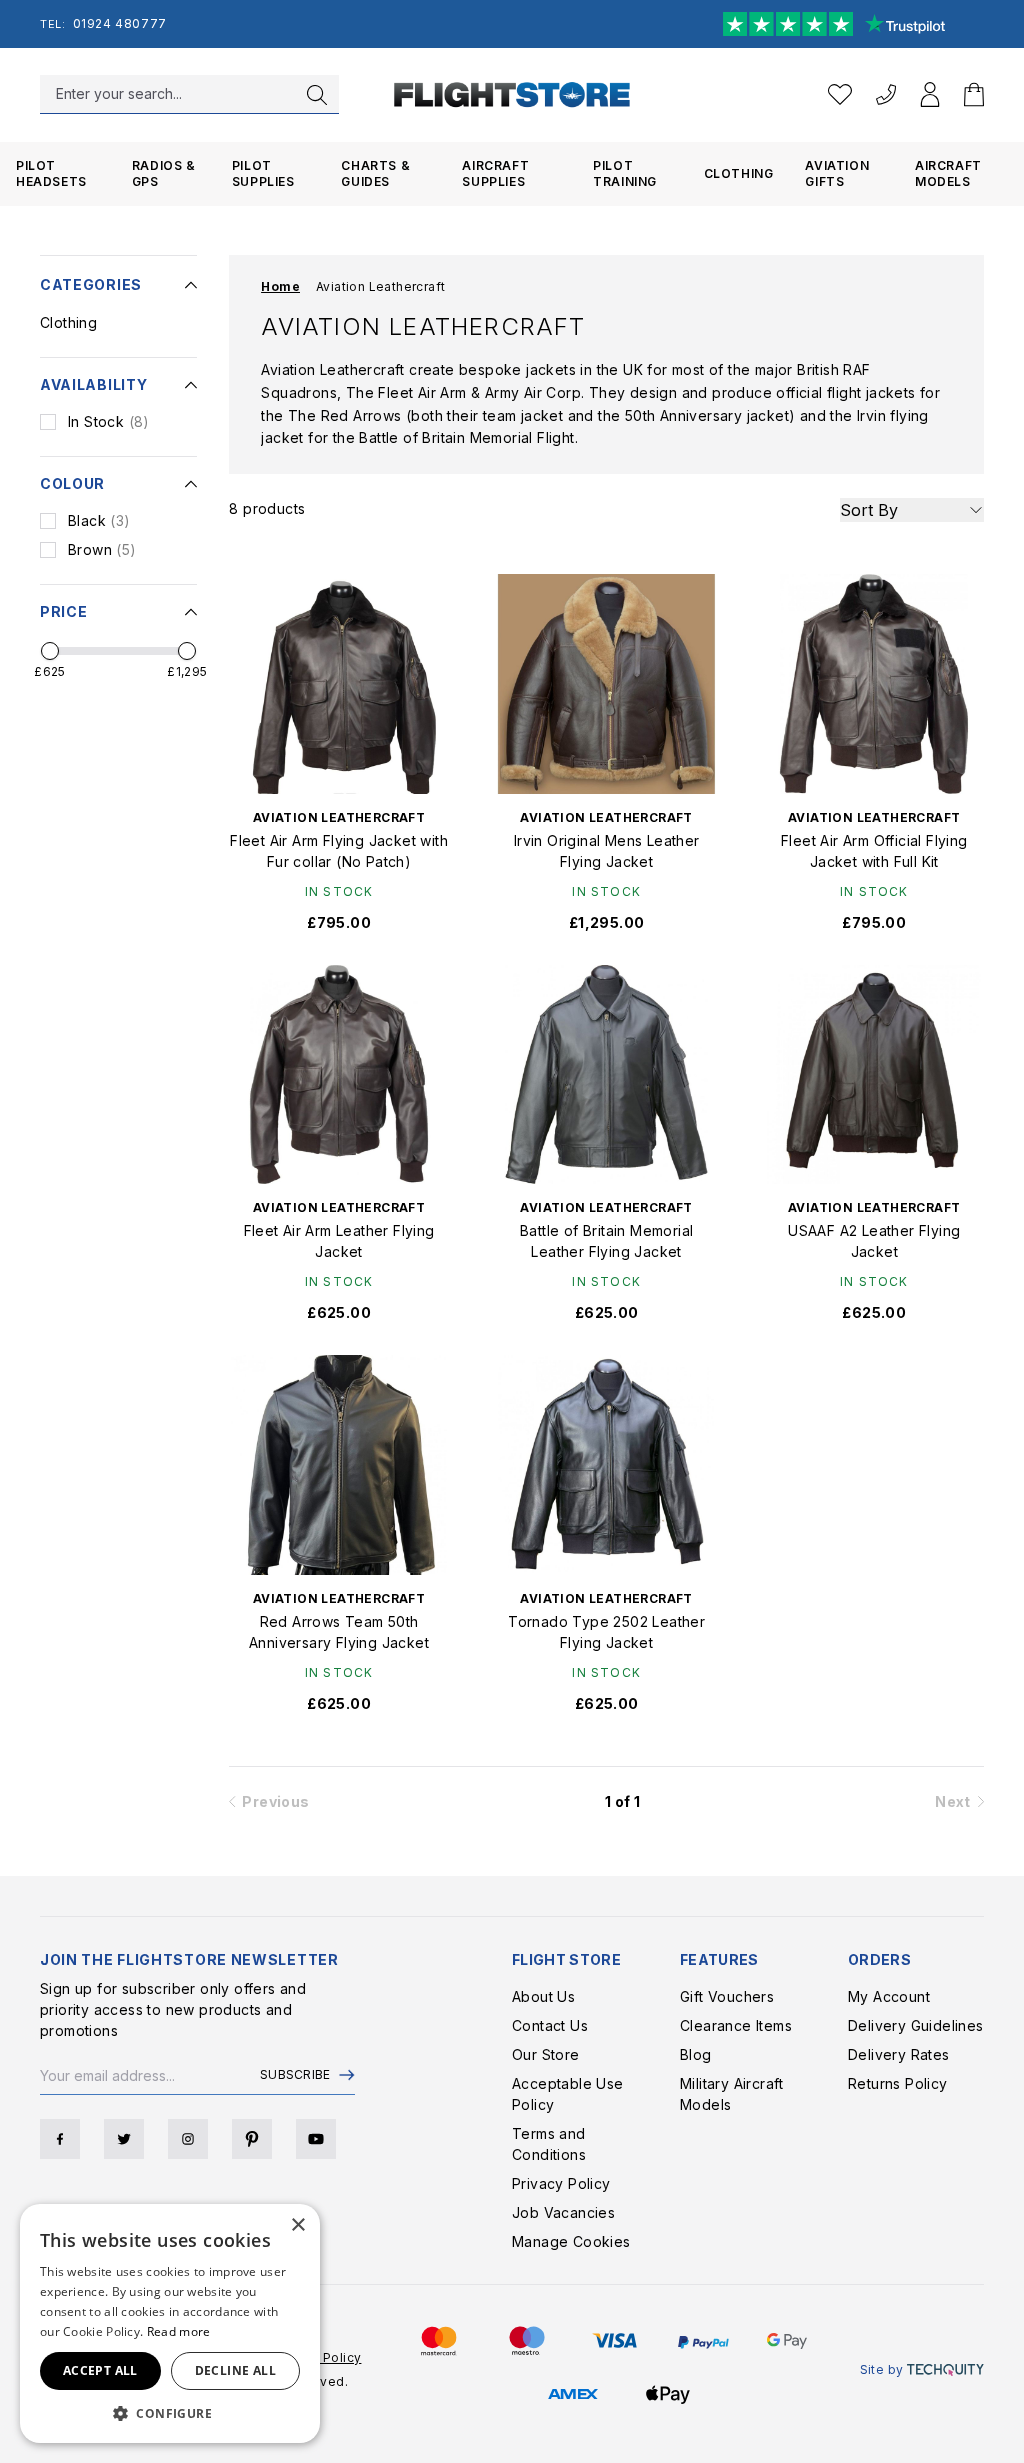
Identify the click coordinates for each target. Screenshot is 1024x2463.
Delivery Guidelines (916, 2025)
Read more (179, 2331)
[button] (170, 2413)
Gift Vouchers (727, 1996)
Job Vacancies (563, 2212)
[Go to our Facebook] (60, 2139)
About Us (543, 1996)
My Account (889, 1996)
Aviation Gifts (837, 173)
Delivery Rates (899, 2054)
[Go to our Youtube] (316, 2139)
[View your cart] (974, 94)
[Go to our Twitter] (124, 2139)
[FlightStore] (512, 94)
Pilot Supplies (263, 173)
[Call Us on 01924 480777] (886, 94)
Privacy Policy (561, 2183)
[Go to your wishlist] (840, 94)
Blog (696, 2054)
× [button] (297, 2225)
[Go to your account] (930, 94)
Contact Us (550, 2025)
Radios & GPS (164, 173)
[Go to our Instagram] (188, 2139)
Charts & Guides (375, 173)
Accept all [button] (100, 2370)
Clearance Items (736, 2025)
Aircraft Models (948, 173)
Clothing (739, 173)
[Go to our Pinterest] (252, 2139)
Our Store (546, 2054)
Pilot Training (625, 173)
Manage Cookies (571, 2241)
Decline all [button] (235, 2370)
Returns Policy (898, 2083)
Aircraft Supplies (495, 173)
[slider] (50, 651)
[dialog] (170, 2323)
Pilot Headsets (51, 173)
